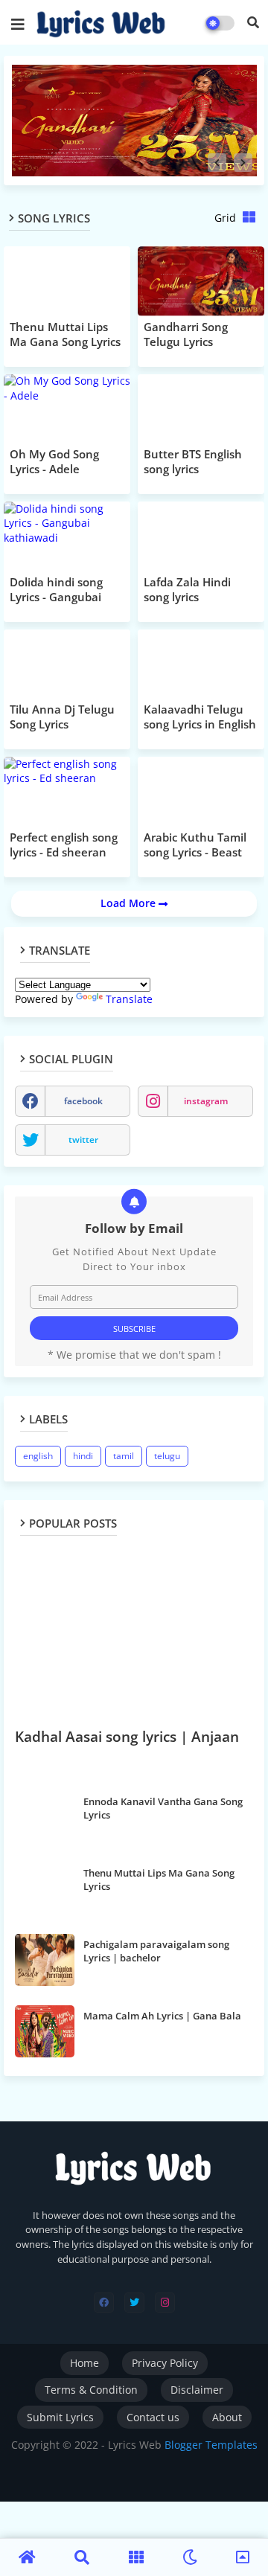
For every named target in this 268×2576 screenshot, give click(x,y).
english (38, 1456)
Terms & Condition (91, 2390)
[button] (253, 22)
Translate (129, 999)
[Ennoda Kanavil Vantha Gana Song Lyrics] (45, 1817)
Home (84, 2363)
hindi (83, 1456)
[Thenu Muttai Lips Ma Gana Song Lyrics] (45, 1888)
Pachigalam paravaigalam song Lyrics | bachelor (156, 1951)
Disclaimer (197, 2390)
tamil (124, 1456)
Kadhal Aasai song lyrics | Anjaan (127, 1737)
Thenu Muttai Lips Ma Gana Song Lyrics (159, 1880)
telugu (167, 1456)
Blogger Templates (211, 2445)
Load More (130, 903)
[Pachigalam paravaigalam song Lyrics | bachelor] (45, 1960)
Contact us (153, 2417)
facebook (83, 1101)
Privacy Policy (165, 2363)
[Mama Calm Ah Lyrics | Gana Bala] (45, 2031)
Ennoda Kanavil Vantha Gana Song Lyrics (163, 1808)
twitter (83, 1140)
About (227, 2417)
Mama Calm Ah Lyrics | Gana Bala (162, 2016)
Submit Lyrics (60, 2417)
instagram (206, 1101)
